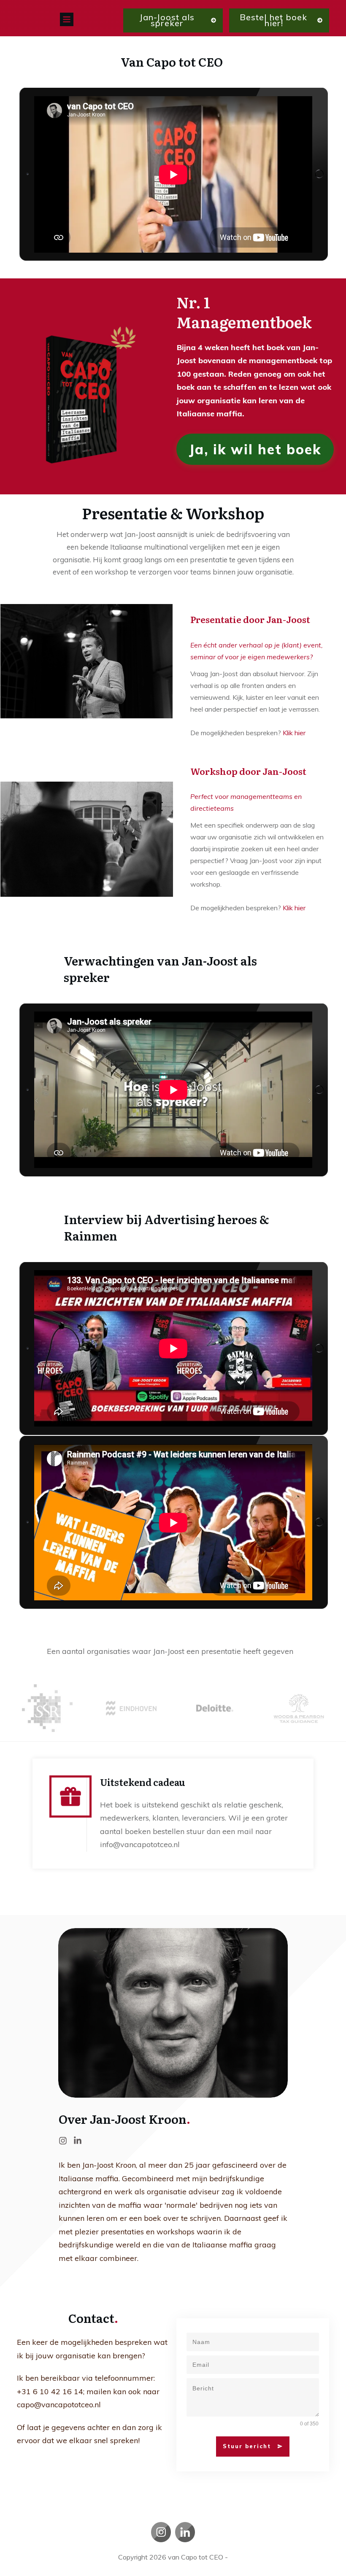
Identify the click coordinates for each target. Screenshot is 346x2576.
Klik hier (294, 733)
